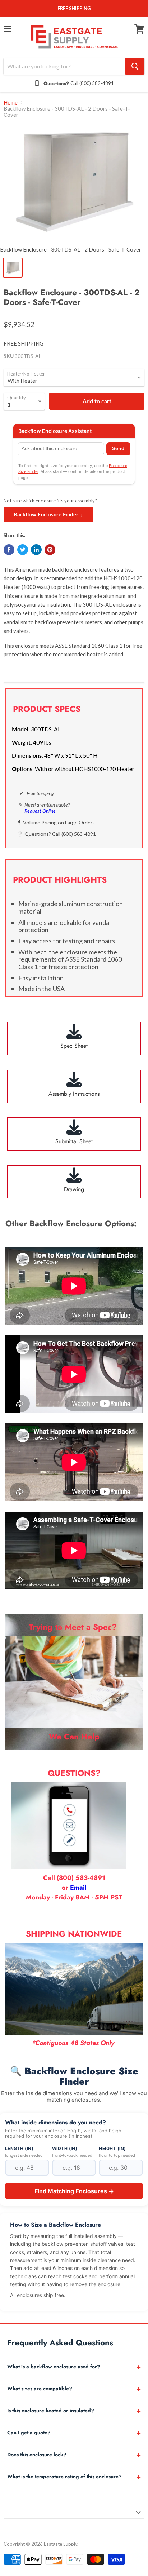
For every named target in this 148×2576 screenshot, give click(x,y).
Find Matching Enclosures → (74, 2191)
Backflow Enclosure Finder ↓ (48, 514)
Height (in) (112, 2149)
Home (11, 103)
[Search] (135, 66)
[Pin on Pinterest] (50, 550)
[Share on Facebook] (9, 550)
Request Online (40, 811)
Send (118, 449)
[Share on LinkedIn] (36, 550)
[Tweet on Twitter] (23, 550)
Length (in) (19, 2149)
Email (78, 1888)
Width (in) (65, 2149)
